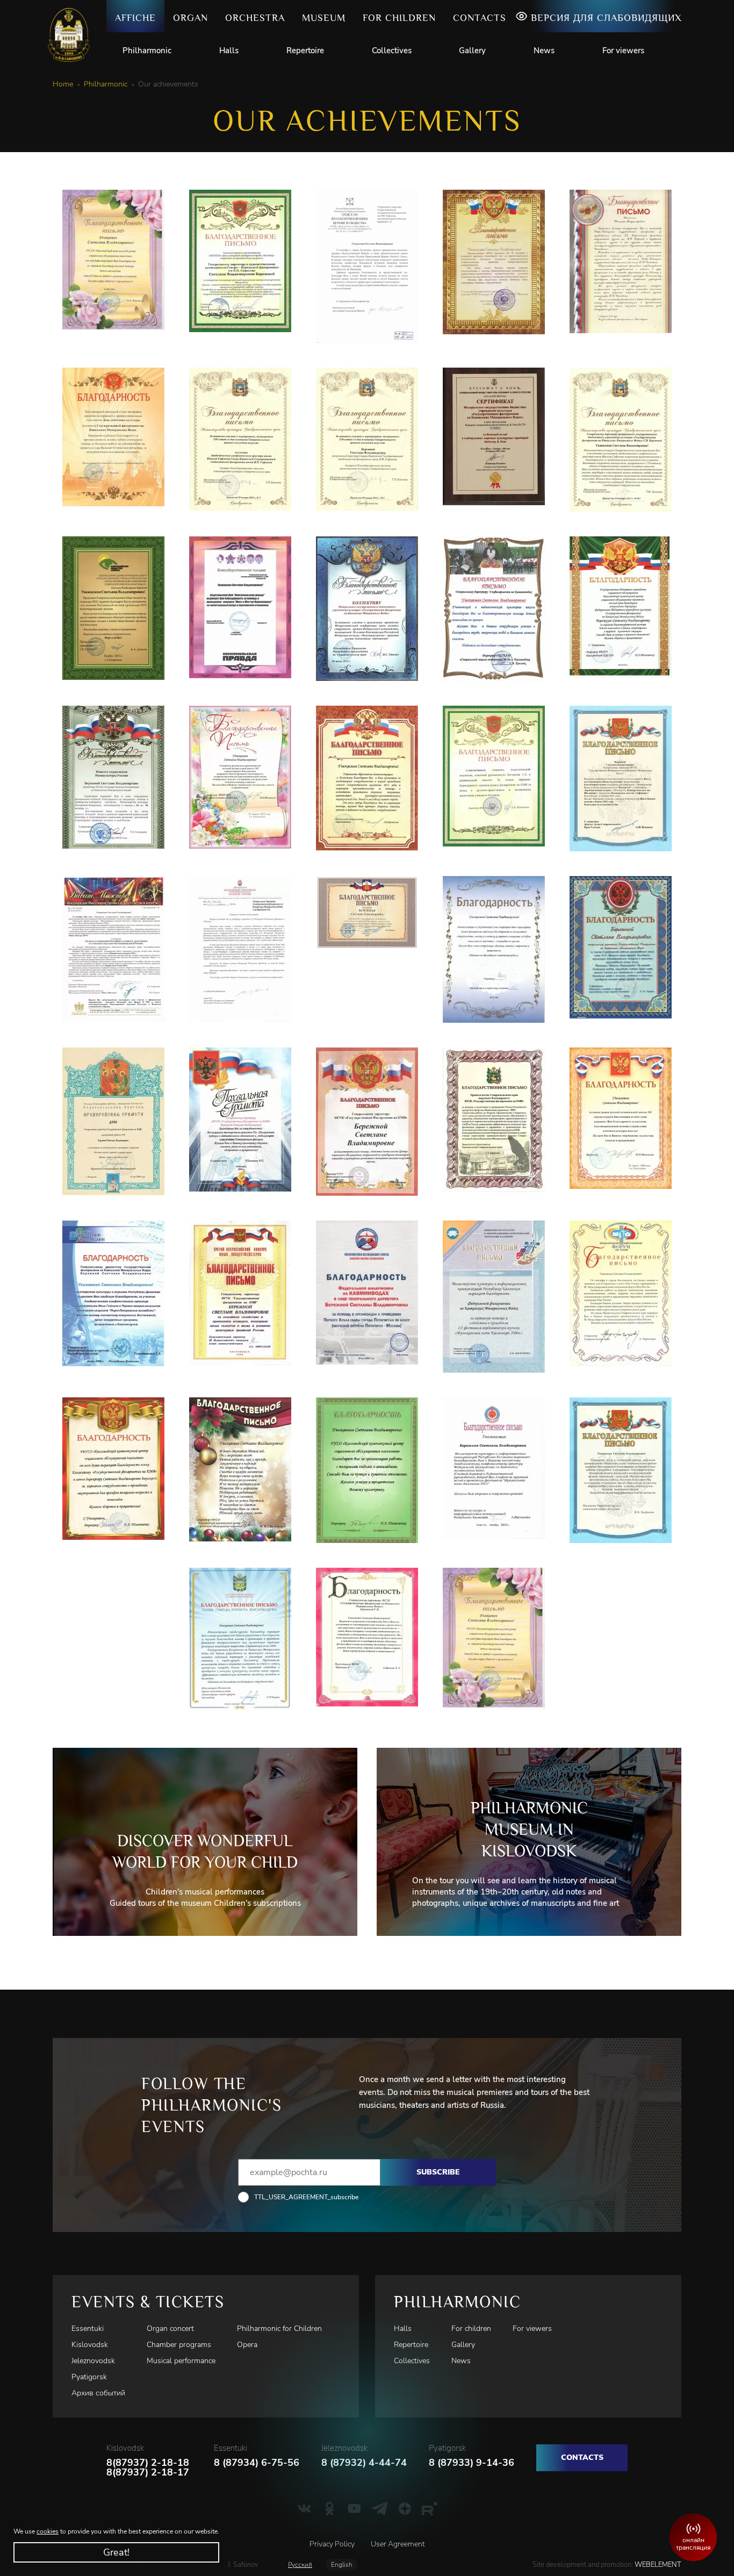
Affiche (135, 18)
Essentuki (88, 2329)
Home (63, 84)
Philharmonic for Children (279, 2329)
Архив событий (98, 2393)
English (342, 2565)
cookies (48, 2531)
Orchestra (255, 18)
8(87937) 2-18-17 (148, 2472)
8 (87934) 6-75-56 (257, 2463)
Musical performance (181, 2361)
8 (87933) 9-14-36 (472, 2463)
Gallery (472, 51)
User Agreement (398, 2544)
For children (399, 18)
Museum (324, 18)
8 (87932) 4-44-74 (364, 2463)
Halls (229, 51)
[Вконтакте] (304, 2509)
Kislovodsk (90, 2345)
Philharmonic (147, 51)
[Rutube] (430, 2509)
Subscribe (438, 2172)
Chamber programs (179, 2345)
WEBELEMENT (657, 2565)
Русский (300, 2565)
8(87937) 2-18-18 (148, 2463)
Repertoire (305, 51)
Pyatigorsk (89, 2377)
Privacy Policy (332, 2544)
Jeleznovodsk (93, 2361)
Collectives (392, 51)
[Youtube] (354, 2509)
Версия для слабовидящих (606, 18)
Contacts (480, 18)
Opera (247, 2345)
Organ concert (170, 2329)
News (544, 51)
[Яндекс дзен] (405, 2509)
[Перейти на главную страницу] (73, 35)
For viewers (623, 51)
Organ (190, 18)
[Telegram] (380, 2509)
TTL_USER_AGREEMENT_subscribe (306, 2197)
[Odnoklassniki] (330, 2509)
